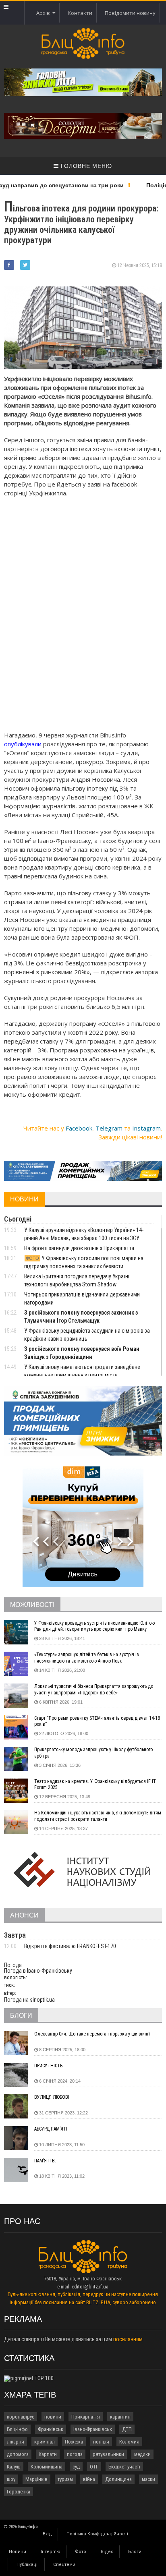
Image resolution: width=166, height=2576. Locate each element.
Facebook (79, 1128)
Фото (81, 2552)
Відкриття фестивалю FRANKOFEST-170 (70, 1946)
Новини (18, 2552)
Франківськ (51, 2429)
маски (148, 2479)
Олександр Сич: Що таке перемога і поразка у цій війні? (92, 2034)
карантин (120, 2417)
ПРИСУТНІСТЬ (48, 2066)
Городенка (19, 2492)
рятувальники (108, 2454)
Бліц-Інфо (17, 2429)
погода (75, 2454)
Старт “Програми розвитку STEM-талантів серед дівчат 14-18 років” (97, 1721)
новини (53, 2417)
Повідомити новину (130, 13)
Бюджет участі (124, 2467)
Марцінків (36, 2479)
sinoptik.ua (42, 2000)
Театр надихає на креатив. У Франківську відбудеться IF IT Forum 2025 (95, 1785)
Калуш (14, 2467)
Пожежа (74, 2442)
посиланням (128, 2339)
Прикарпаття (86, 2417)
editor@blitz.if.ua (90, 2287)
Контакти (80, 13)
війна (89, 2479)
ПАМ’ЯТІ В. (45, 2161)
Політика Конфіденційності (97, 2534)
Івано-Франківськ (93, 2429)
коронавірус (21, 2417)
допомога (18, 2454)
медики (142, 2454)
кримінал (45, 2442)
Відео (107, 2552)
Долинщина (118, 2479)
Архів (44, 13)
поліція (101, 2442)
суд (76, 2467)
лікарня (16, 2442)
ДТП (127, 2429)
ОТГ (94, 2467)
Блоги (135, 2552)
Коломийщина (47, 2467)
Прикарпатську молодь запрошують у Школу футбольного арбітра (93, 1753)
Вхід (47, 2534)
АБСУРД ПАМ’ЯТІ (51, 2129)
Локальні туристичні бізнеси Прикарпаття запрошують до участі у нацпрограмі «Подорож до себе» (94, 1690)
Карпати (48, 2454)
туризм (65, 2479)
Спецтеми (64, 2565)
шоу (11, 2479)
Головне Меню (85, 166)
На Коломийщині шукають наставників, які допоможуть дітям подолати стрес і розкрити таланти (98, 1816)
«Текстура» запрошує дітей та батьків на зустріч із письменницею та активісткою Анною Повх (87, 1658)
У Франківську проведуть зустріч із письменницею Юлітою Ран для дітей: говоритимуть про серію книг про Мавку (94, 1626)
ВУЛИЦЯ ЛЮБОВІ (52, 2097)
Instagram (146, 1128)
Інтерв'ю (51, 2552)
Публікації (28, 2565)
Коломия (129, 2442)
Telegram (109, 1128)
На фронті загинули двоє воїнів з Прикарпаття (79, 1248)
